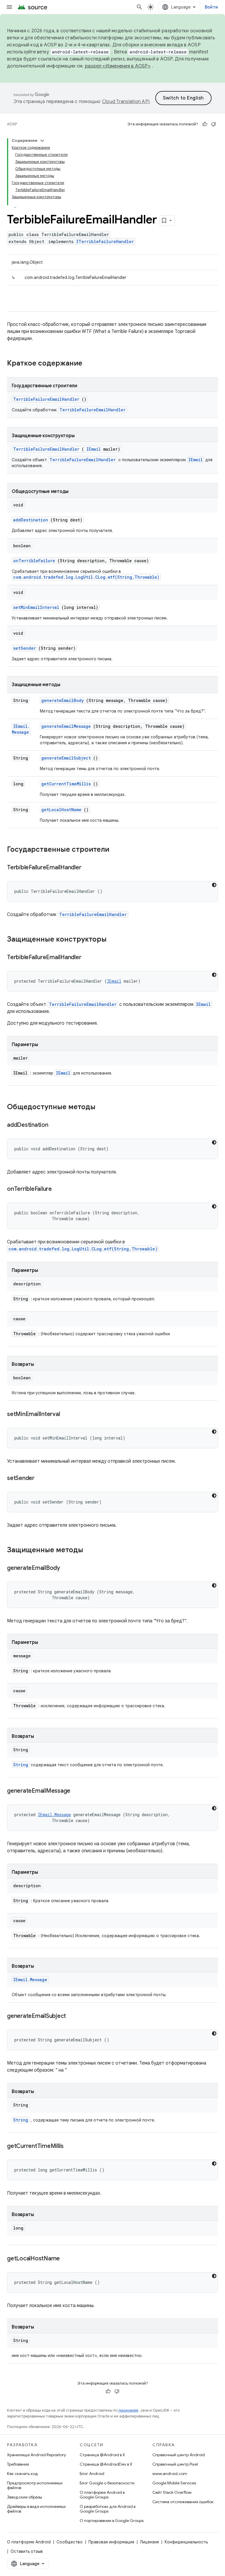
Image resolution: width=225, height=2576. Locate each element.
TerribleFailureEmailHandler (46, 399)
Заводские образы (25, 2497)
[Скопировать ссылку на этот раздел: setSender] (42, 1479)
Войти (211, 7)
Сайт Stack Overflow (172, 2492)
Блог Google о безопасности (107, 2483)
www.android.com (170, 2474)
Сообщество (70, 2542)
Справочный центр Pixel (175, 2464)
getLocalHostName (61, 810)
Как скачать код (23, 2474)
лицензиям (128, 2410)
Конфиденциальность (186, 2542)
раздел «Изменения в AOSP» (118, 66)
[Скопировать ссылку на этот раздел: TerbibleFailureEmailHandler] (88, 868)
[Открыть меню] (9, 7)
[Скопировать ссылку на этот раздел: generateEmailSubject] (73, 2016)
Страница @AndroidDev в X (106, 2464)
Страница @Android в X (102, 2455)
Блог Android (92, 2474)
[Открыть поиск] (139, 7)
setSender (25, 648)
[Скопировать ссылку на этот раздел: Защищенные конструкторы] (114, 940)
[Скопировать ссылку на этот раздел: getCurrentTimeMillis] (71, 2146)
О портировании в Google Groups (112, 2521)
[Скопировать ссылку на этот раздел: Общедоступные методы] (103, 1107)
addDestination (31, 520)
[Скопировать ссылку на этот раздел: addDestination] (55, 1125)
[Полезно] (205, 124)
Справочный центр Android (179, 2455)
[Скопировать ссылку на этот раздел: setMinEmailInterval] (67, 1415)
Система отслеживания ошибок (183, 2502)
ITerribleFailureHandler (105, 241)
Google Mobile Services (174, 2483)
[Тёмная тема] (214, 885)
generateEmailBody (63, 700)
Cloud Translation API (126, 102)
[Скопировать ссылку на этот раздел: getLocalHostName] (67, 2259)
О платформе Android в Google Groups (102, 2495)
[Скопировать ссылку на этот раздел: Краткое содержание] (90, 364)
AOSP (12, 124)
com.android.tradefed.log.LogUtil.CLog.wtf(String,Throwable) (86, 577)
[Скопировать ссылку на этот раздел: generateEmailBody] (67, 1568)
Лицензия (149, 2542)
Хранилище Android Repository (36, 2455)
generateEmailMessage (66, 726)
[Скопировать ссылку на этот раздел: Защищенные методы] (91, 1550)
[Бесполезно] (214, 124)
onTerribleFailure (34, 561)
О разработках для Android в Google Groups (108, 2509)
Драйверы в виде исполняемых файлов (36, 2509)
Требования (18, 2464)
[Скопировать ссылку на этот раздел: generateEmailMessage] (78, 1791)
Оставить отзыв (27, 2551)
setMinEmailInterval (36, 607)
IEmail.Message (21, 729)
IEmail (94, 449)
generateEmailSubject (66, 758)
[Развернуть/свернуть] (42, 141)
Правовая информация (111, 2542)
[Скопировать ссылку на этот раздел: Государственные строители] (117, 850)
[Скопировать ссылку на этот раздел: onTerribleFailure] (59, 1189)
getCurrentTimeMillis (66, 784)
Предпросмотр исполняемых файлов (35, 2485)
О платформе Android (29, 2542)
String (21, 1765)
